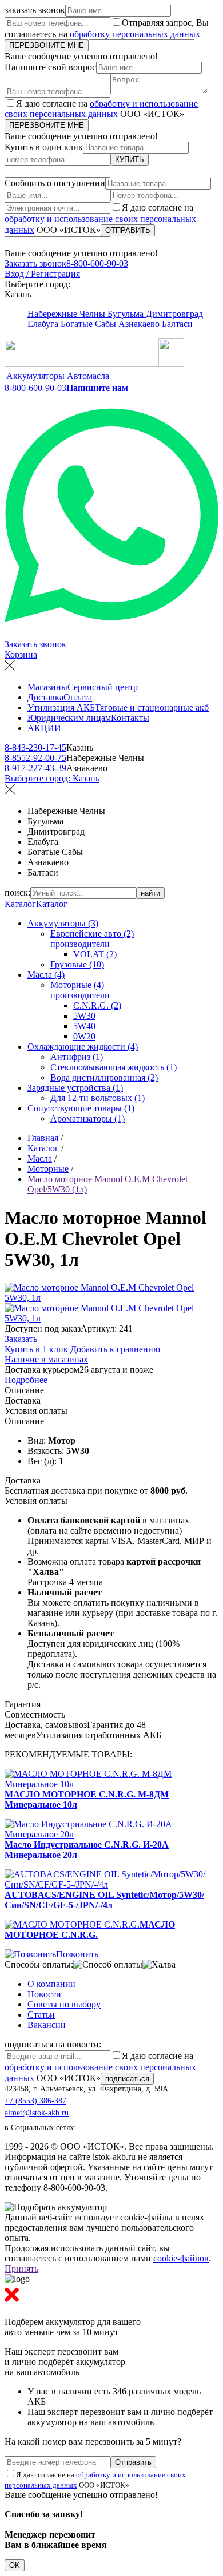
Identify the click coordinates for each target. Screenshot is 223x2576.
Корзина (21, 654)
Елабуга (44, 324)
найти (150, 893)
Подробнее (26, 1380)
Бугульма (127, 314)
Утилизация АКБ (61, 708)
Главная (43, 1138)
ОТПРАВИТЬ (128, 230)
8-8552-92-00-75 (35, 758)
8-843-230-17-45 (35, 747)
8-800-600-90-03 (97, 263)
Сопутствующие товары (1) (81, 1108)
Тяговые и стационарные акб (152, 708)
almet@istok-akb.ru (37, 2113)
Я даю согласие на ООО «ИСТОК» (101, 109)
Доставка (45, 697)
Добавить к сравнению (115, 1349)
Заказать (21, 1339)
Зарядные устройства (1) (75, 1088)
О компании (51, 1984)
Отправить (133, 2462)
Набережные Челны (67, 314)
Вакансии (47, 2025)
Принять (21, 2269)
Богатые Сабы (89, 324)
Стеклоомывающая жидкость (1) (114, 1067)
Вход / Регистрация (42, 274)
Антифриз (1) (77, 1057)
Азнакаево (140, 324)
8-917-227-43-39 (35, 768)
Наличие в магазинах (46, 1359)
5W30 (84, 1016)
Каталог (20, 904)
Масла (40, 1158)
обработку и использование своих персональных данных (101, 109)
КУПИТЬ (130, 160)
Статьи (41, 2015)
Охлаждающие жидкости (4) (83, 1047)
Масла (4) (46, 975)
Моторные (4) (77, 985)
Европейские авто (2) (92, 934)
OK (15, 2565)
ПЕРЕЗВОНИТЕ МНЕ (47, 45)
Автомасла (88, 376)
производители (80, 944)
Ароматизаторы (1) (87, 1118)
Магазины (47, 687)
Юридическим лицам (69, 718)
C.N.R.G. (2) (97, 1005)
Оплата (78, 697)
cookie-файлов (181, 2258)
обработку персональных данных (135, 34)
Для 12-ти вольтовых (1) (97, 1098)
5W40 (84, 1026)
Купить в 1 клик (37, 1349)
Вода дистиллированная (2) (104, 1077)
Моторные (48, 1169)
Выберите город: (52, 778)
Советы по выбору (64, 2004)
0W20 (84, 1036)
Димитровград (174, 314)
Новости (44, 1994)
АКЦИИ (44, 728)
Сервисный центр (103, 687)
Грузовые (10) (77, 964)
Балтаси (177, 324)
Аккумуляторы (35, 376)
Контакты (130, 718)
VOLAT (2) (95, 954)
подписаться (127, 2079)
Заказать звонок (35, 263)
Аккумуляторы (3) (63, 923)
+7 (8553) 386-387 (35, 2101)
